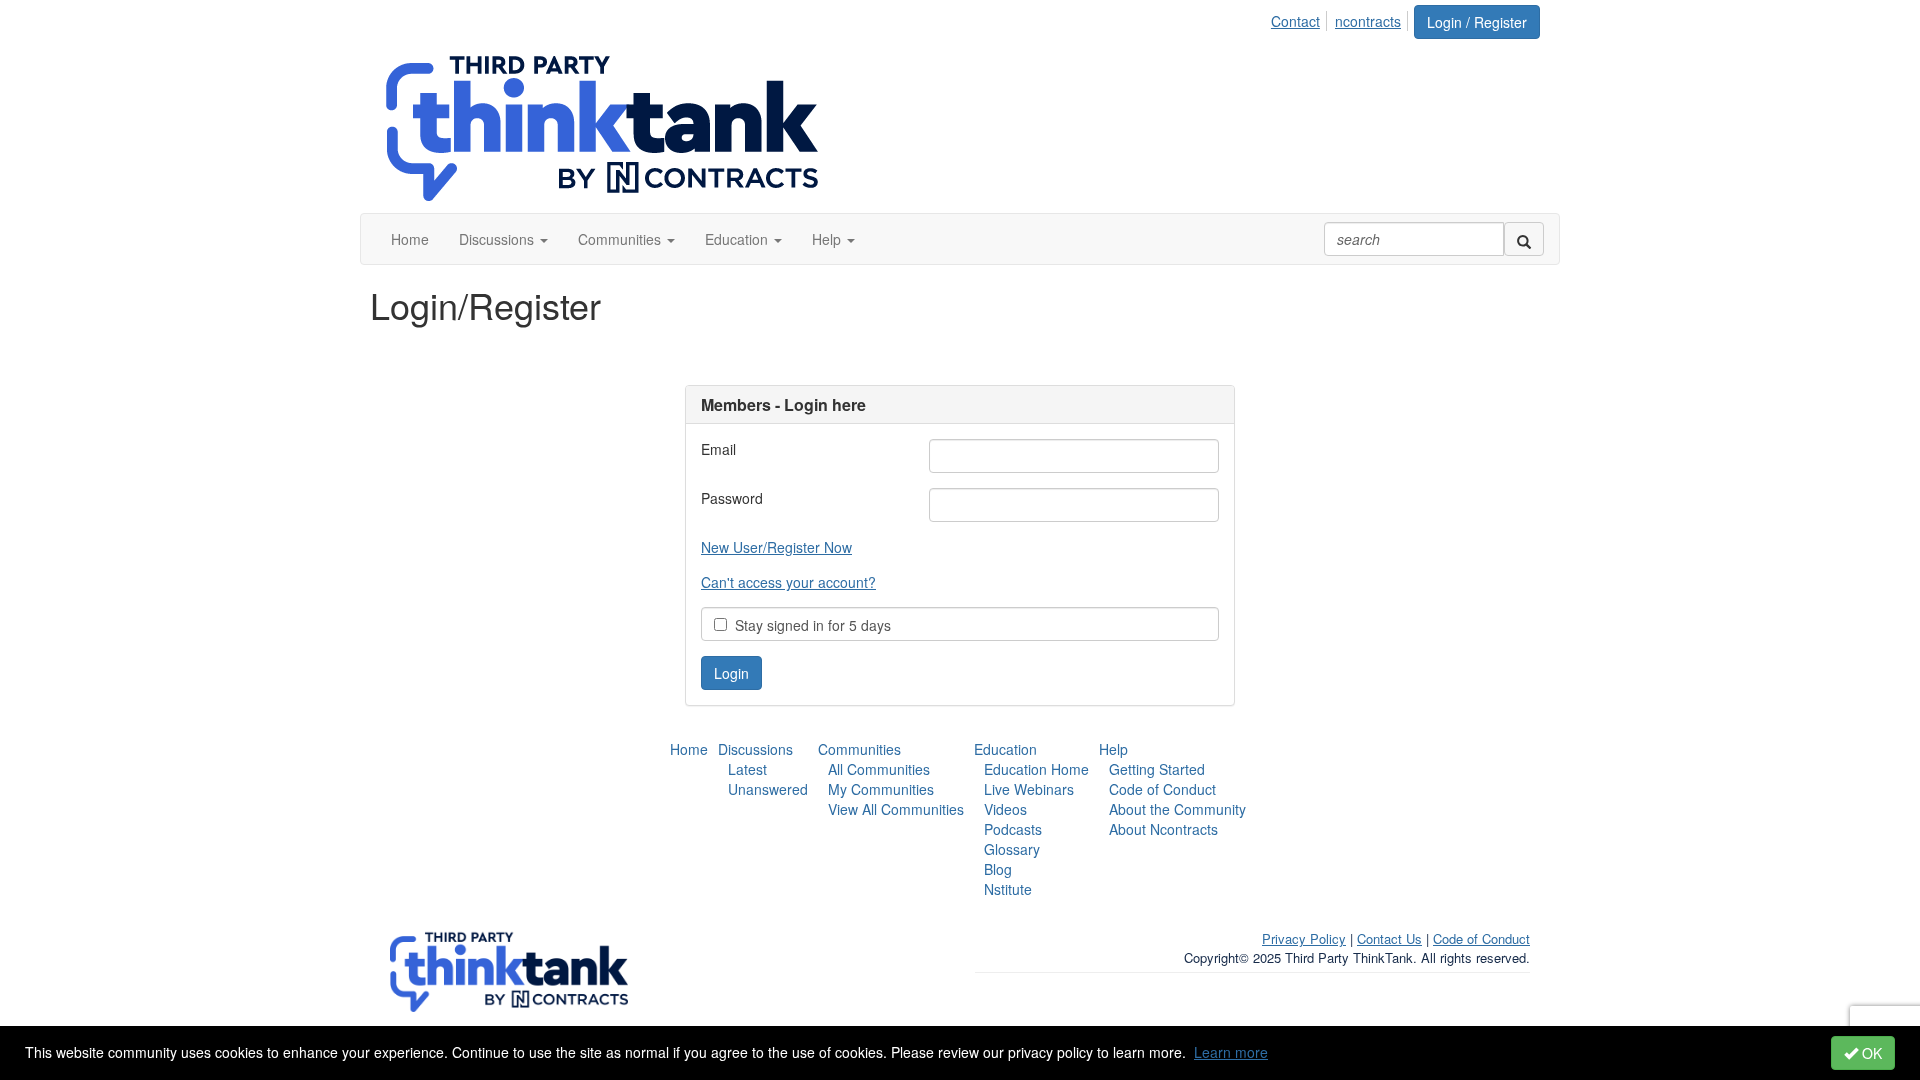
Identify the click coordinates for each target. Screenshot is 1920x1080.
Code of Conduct (1162, 789)
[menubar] (1341, 18)
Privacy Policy (1304, 938)
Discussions (755, 749)
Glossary (1012, 849)
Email (718, 449)
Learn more (1231, 1052)
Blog (998, 869)
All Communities (879, 769)
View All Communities (896, 809)
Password (732, 498)
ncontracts (1368, 21)
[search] (1524, 239)
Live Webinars (1029, 789)
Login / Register (1477, 22)
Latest (747, 769)
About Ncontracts (1163, 829)
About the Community (1177, 809)
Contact (1295, 21)
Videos (1005, 809)
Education (1005, 749)
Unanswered (768, 789)
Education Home (1036, 769)
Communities (859, 749)
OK (1870, 1053)
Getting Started (1157, 769)
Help (1113, 749)
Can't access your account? (788, 582)
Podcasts (1013, 829)
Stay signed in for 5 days (809, 625)
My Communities (881, 789)
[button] (503, 239)
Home (689, 749)
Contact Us (1389, 938)
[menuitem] (1301, 18)
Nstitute (1008, 889)
